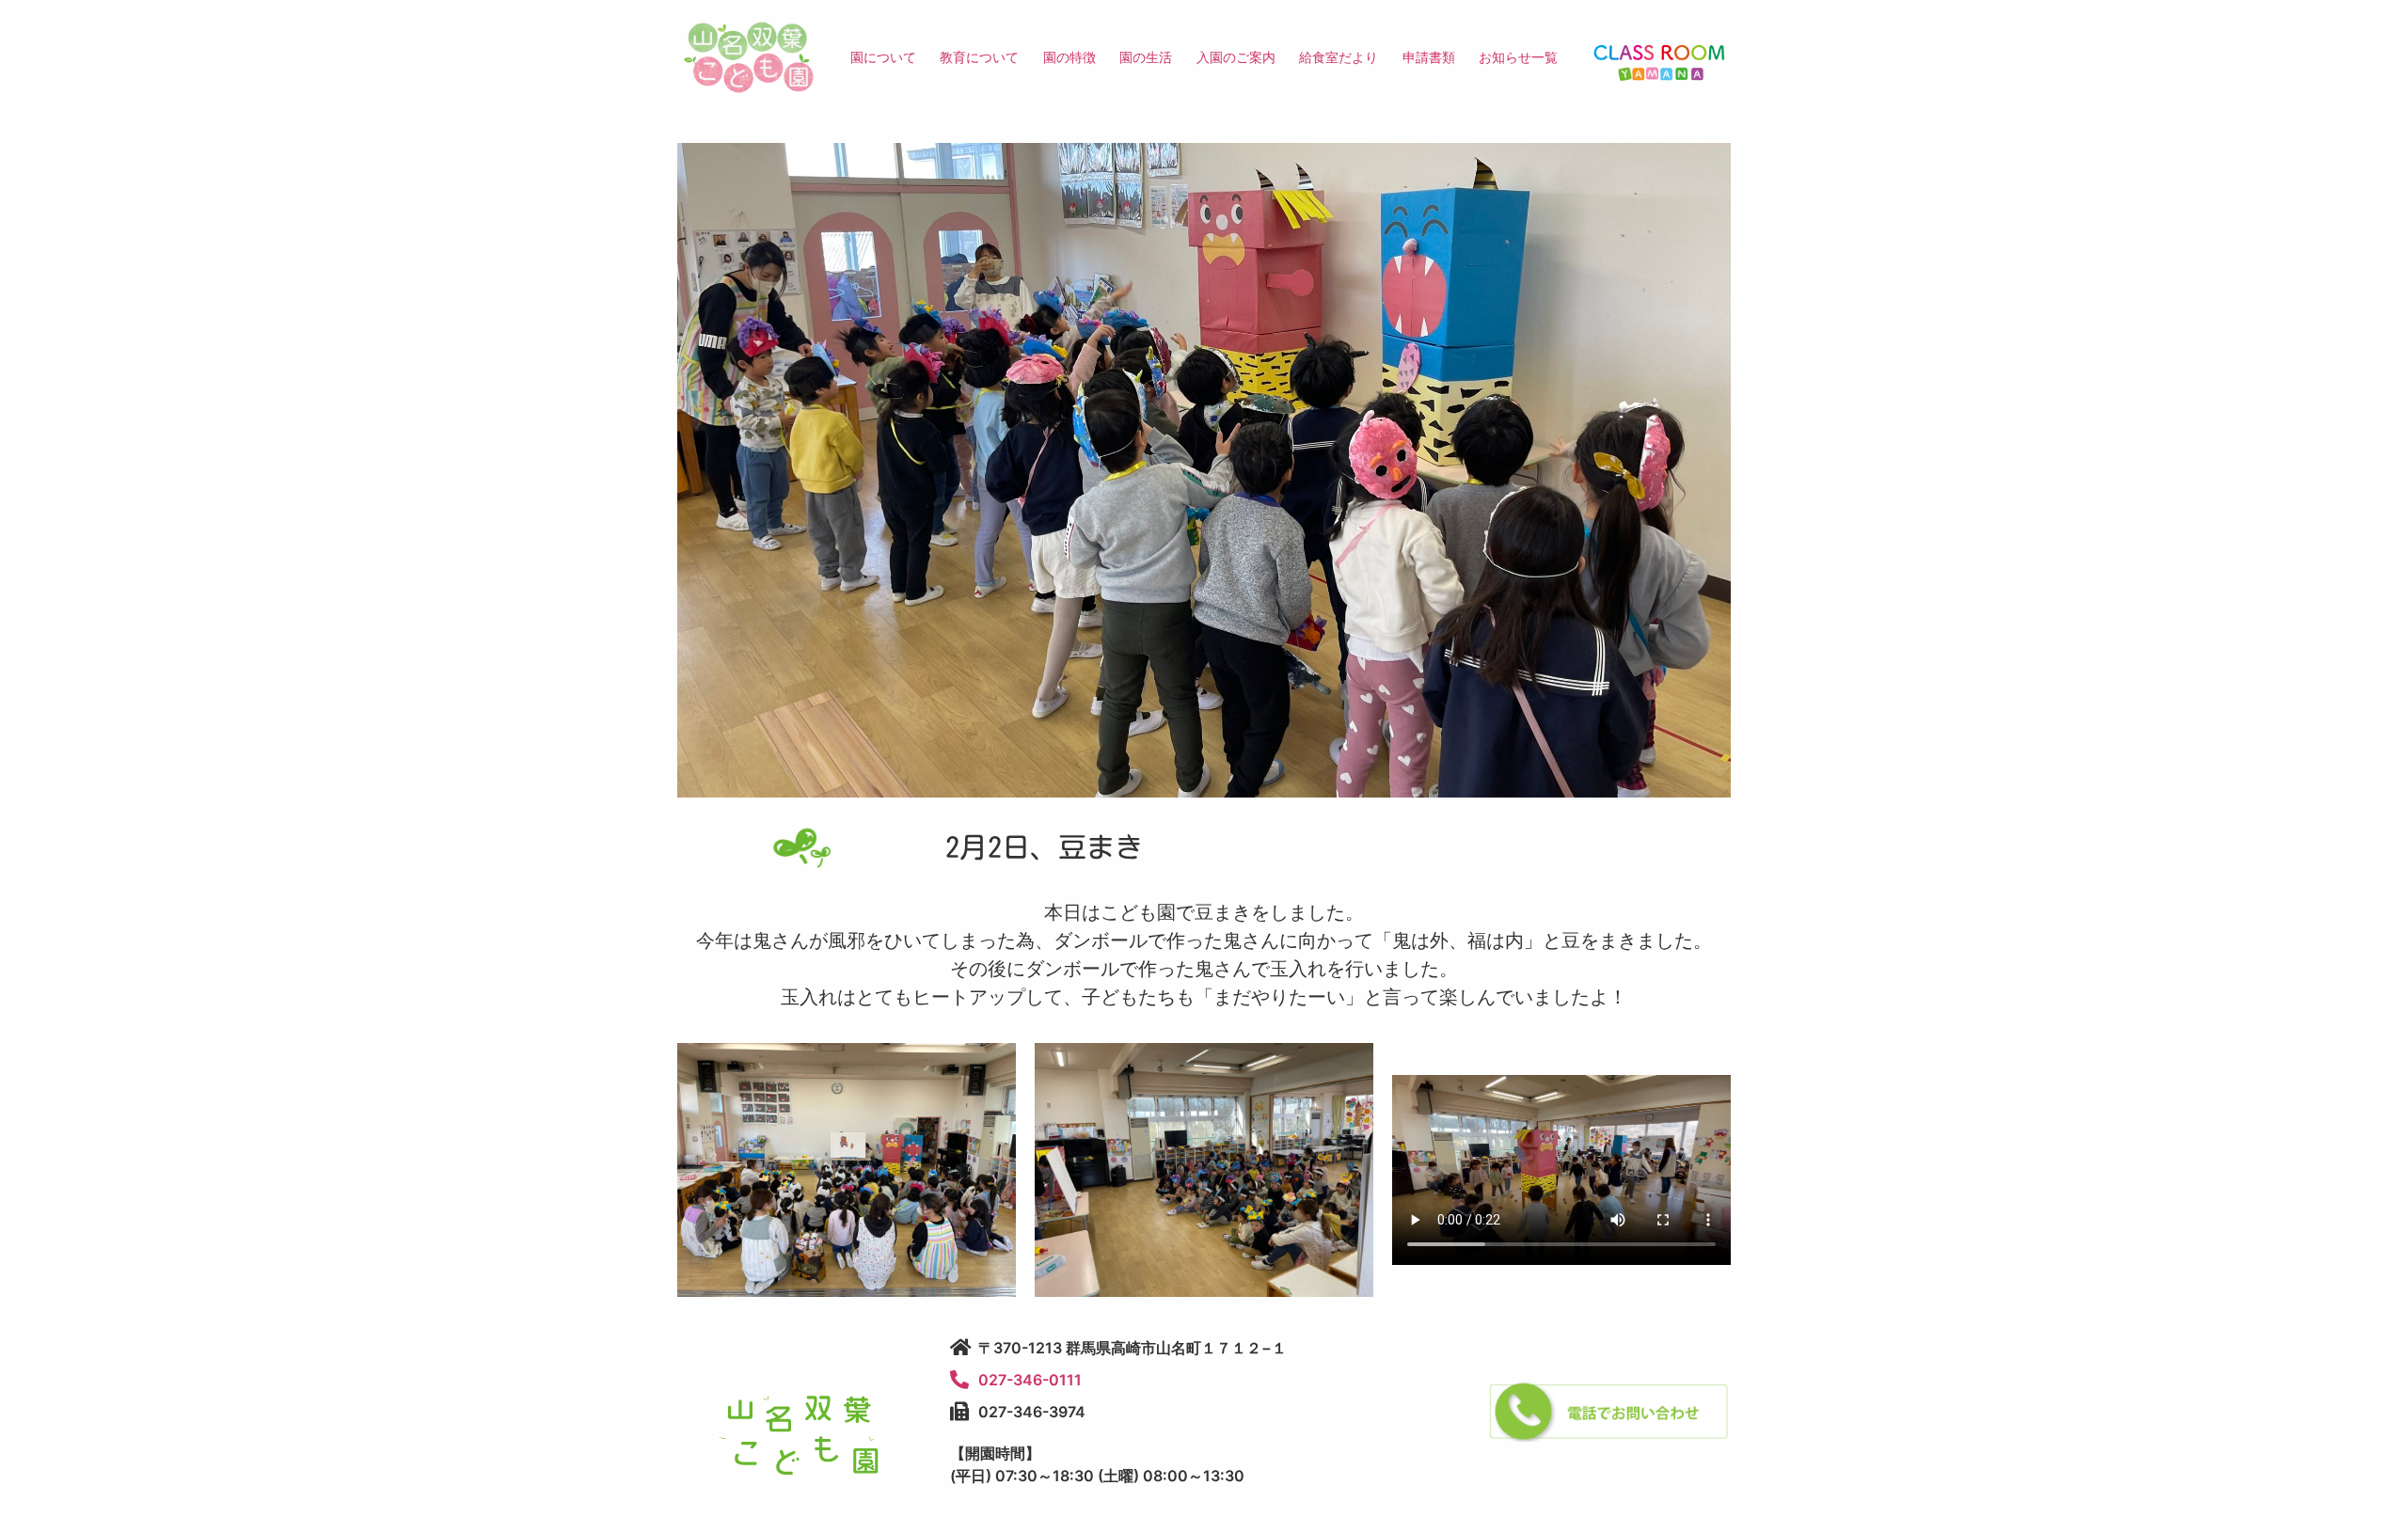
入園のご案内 (1236, 57)
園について (883, 57)
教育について (979, 57)
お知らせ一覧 (1518, 57)
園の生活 (1146, 57)
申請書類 (1429, 57)
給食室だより (1339, 57)
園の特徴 (1069, 57)
